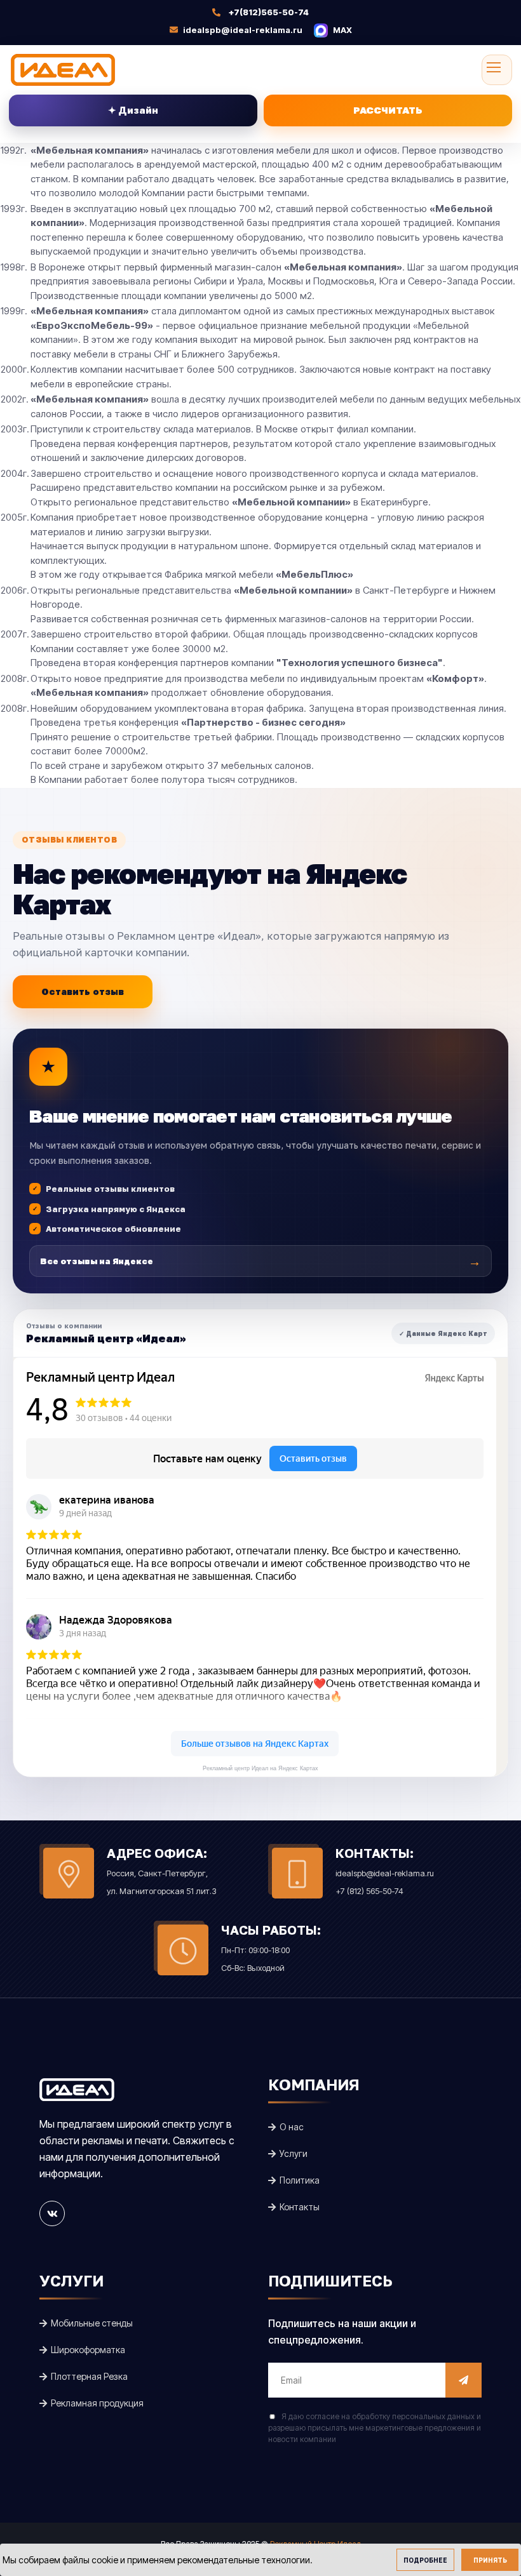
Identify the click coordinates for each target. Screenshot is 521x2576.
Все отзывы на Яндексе (260, 1261)
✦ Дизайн (133, 110)
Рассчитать (388, 110)
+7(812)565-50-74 (269, 12)
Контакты (299, 2207)
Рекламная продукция (96, 2403)
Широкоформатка (87, 2350)
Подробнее (425, 2560)
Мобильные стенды (91, 2323)
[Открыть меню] (497, 70)
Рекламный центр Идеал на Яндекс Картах (260, 1768)
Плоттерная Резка (88, 2376)
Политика (299, 2180)
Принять (490, 2560)
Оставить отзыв (83, 991)
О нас (291, 2127)
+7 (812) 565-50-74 (369, 1891)
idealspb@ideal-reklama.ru (242, 30)
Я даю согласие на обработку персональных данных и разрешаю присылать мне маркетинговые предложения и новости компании (375, 2428)
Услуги (293, 2153)
